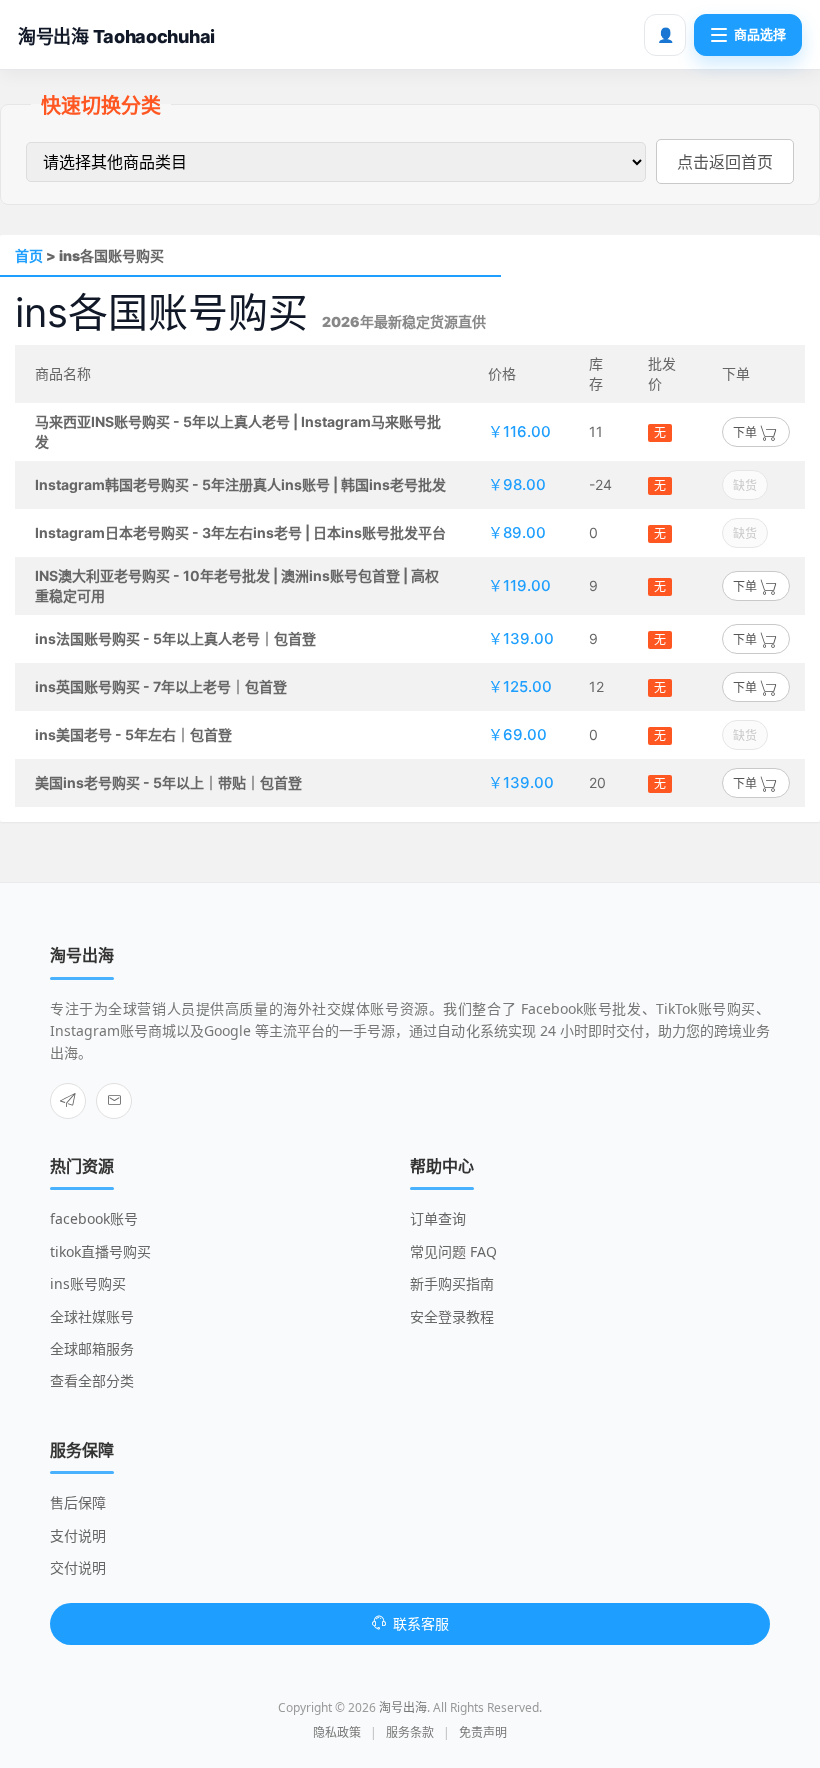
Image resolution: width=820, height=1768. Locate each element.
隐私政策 (337, 1732)
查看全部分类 (92, 1380)
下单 (746, 432)
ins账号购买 (88, 1283)
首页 (29, 255)
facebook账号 (94, 1218)
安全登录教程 (452, 1316)
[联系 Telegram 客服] (68, 1101)
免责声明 (483, 1732)
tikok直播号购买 (100, 1251)
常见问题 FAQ (453, 1251)
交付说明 (78, 1567)
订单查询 (438, 1218)
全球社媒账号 (92, 1316)
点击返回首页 (725, 162)
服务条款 (410, 1732)
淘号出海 (403, 1707)
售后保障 (78, 1502)
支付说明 (78, 1535)
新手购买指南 (452, 1283)
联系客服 (421, 1623)
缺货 (745, 485)
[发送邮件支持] (114, 1101)
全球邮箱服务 (92, 1348)
